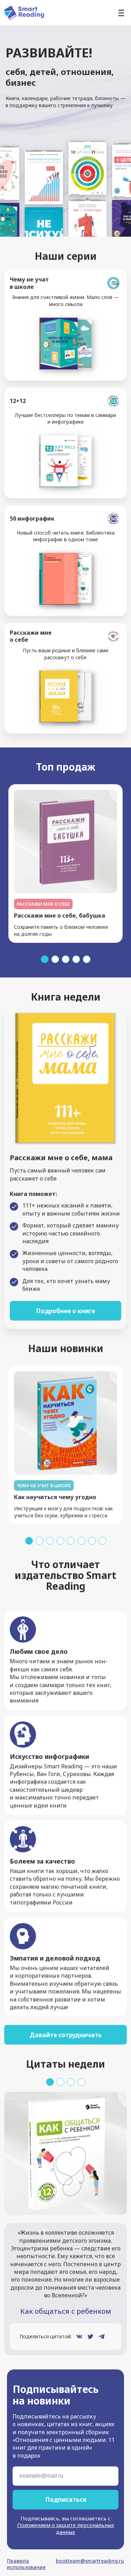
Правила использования (26, 2564)
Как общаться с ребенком (66, 2311)
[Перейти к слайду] (45, 959)
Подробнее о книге (65, 1311)
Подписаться (66, 2500)
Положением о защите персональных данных (66, 2528)
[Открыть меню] (121, 13)
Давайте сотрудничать (66, 2035)
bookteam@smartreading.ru (90, 2561)
